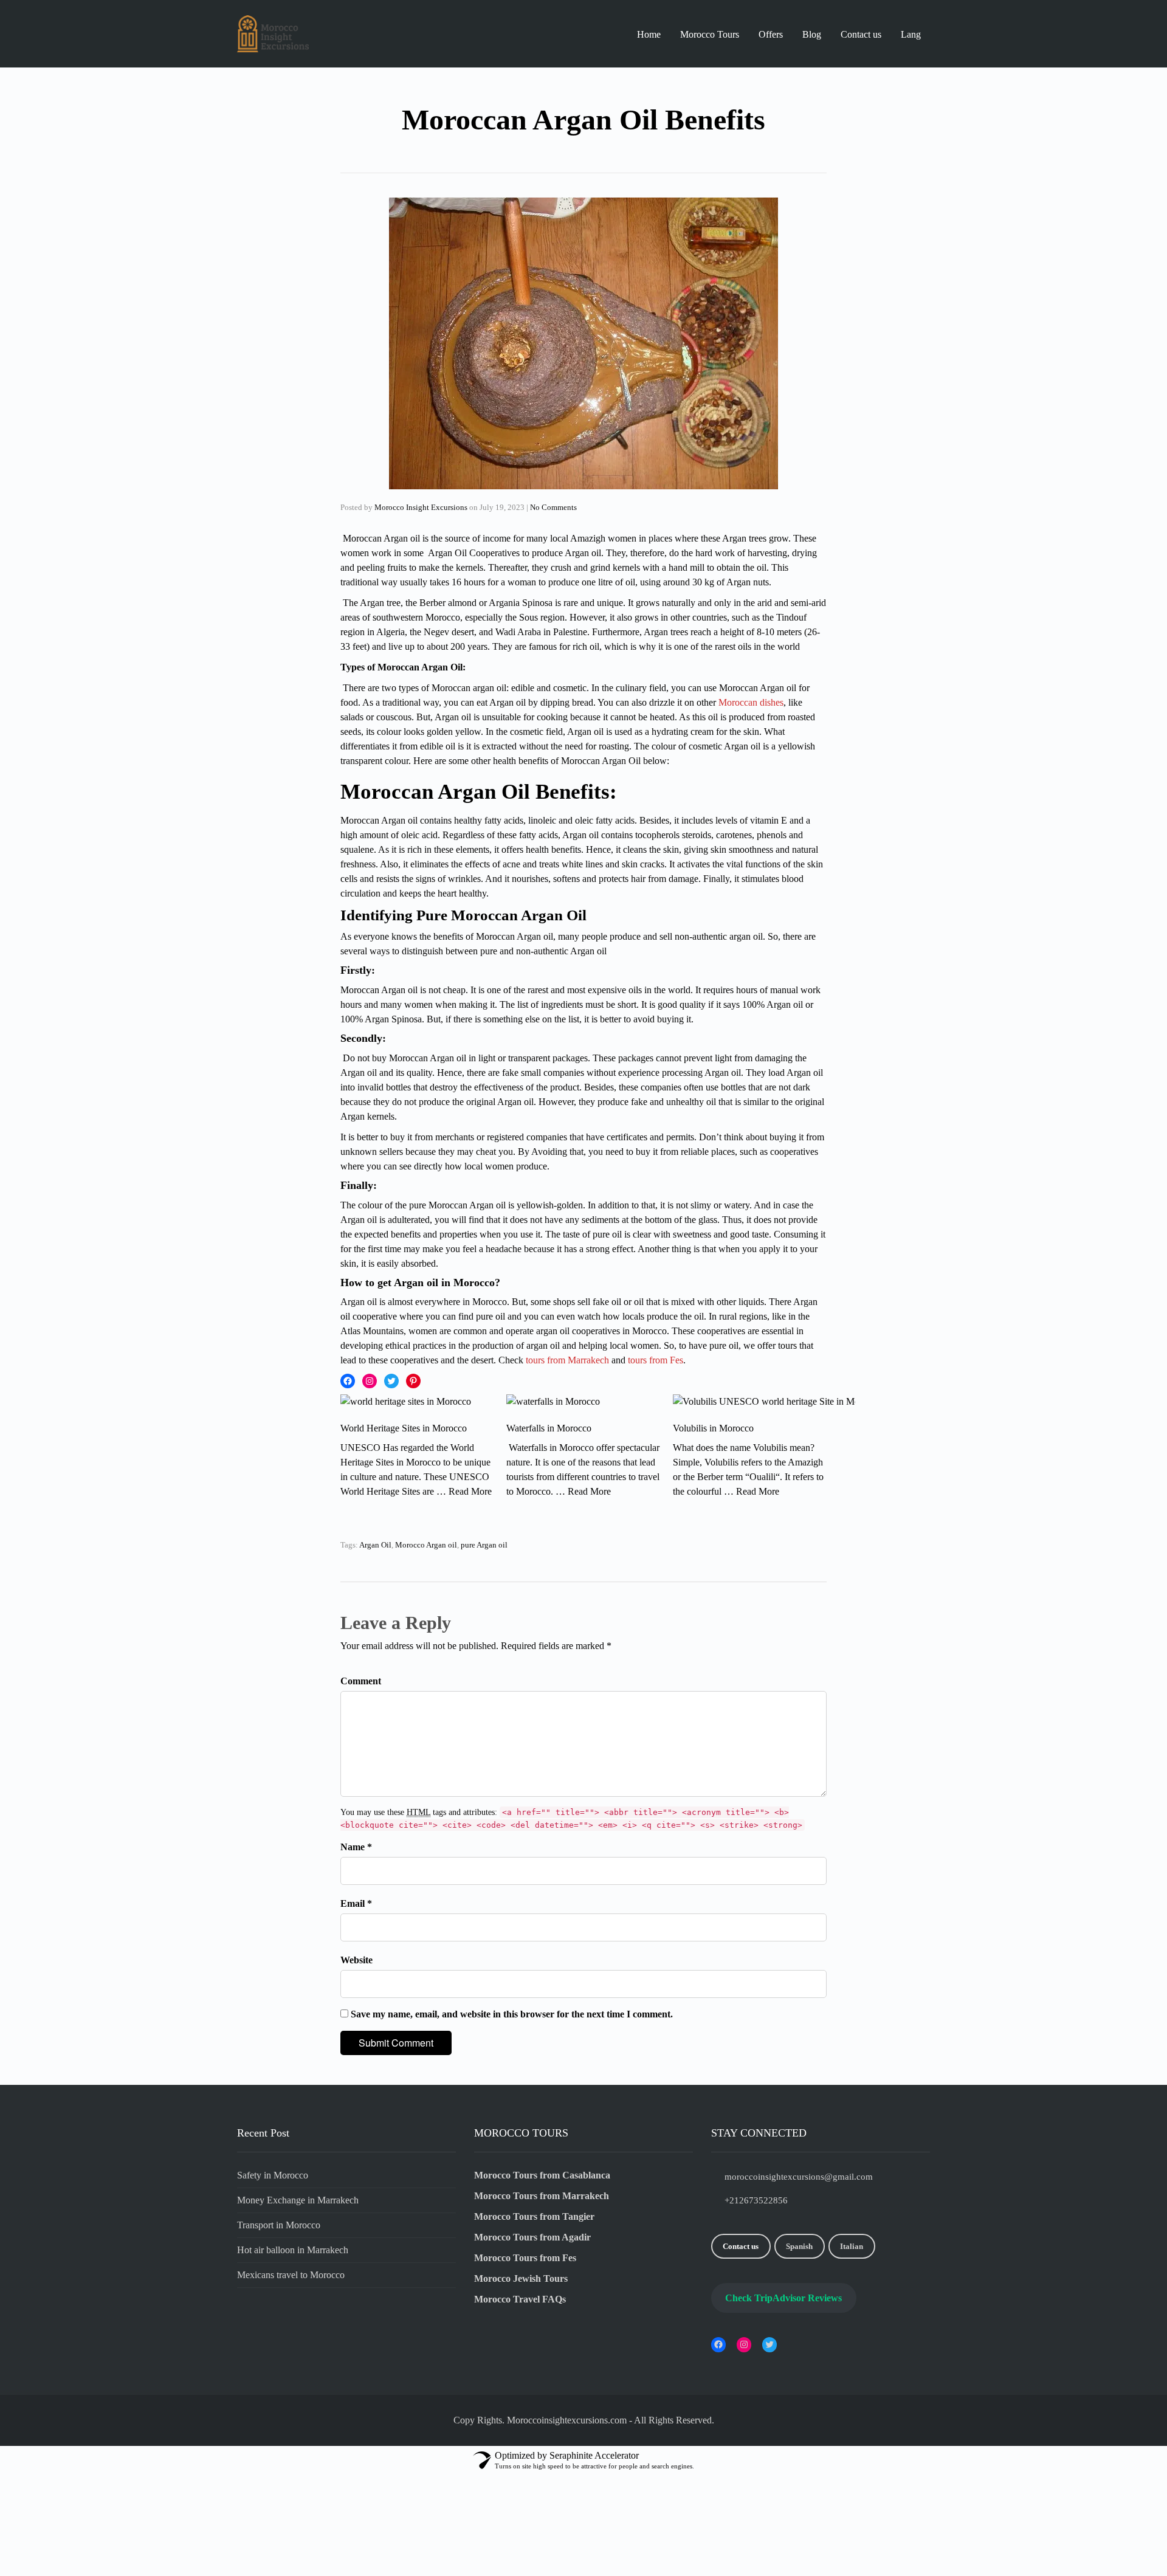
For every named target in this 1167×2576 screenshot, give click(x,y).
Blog (812, 34)
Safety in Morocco (273, 2175)
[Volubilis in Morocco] (764, 1408)
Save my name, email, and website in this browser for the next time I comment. (512, 2014)
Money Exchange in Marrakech (298, 2200)
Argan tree (380, 603)
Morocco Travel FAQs (520, 2299)
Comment (361, 1681)
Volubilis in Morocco (713, 1428)
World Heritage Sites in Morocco (404, 1428)
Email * (356, 1903)
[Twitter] (391, 1381)
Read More (470, 1491)
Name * (356, 1847)
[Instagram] (370, 1381)
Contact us (861, 34)
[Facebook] (348, 1381)
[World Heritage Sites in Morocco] (406, 1408)
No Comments (553, 507)
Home (649, 34)
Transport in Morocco (279, 2225)
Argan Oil (375, 1545)
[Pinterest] (413, 1381)
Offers (771, 34)
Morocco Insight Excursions (421, 507)
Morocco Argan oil (426, 1545)
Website (356, 1960)
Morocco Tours (710, 34)
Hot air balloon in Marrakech (293, 2250)
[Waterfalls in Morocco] (553, 1408)
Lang (911, 34)
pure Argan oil (484, 1545)
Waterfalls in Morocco (549, 1428)
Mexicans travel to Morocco (291, 2275)
